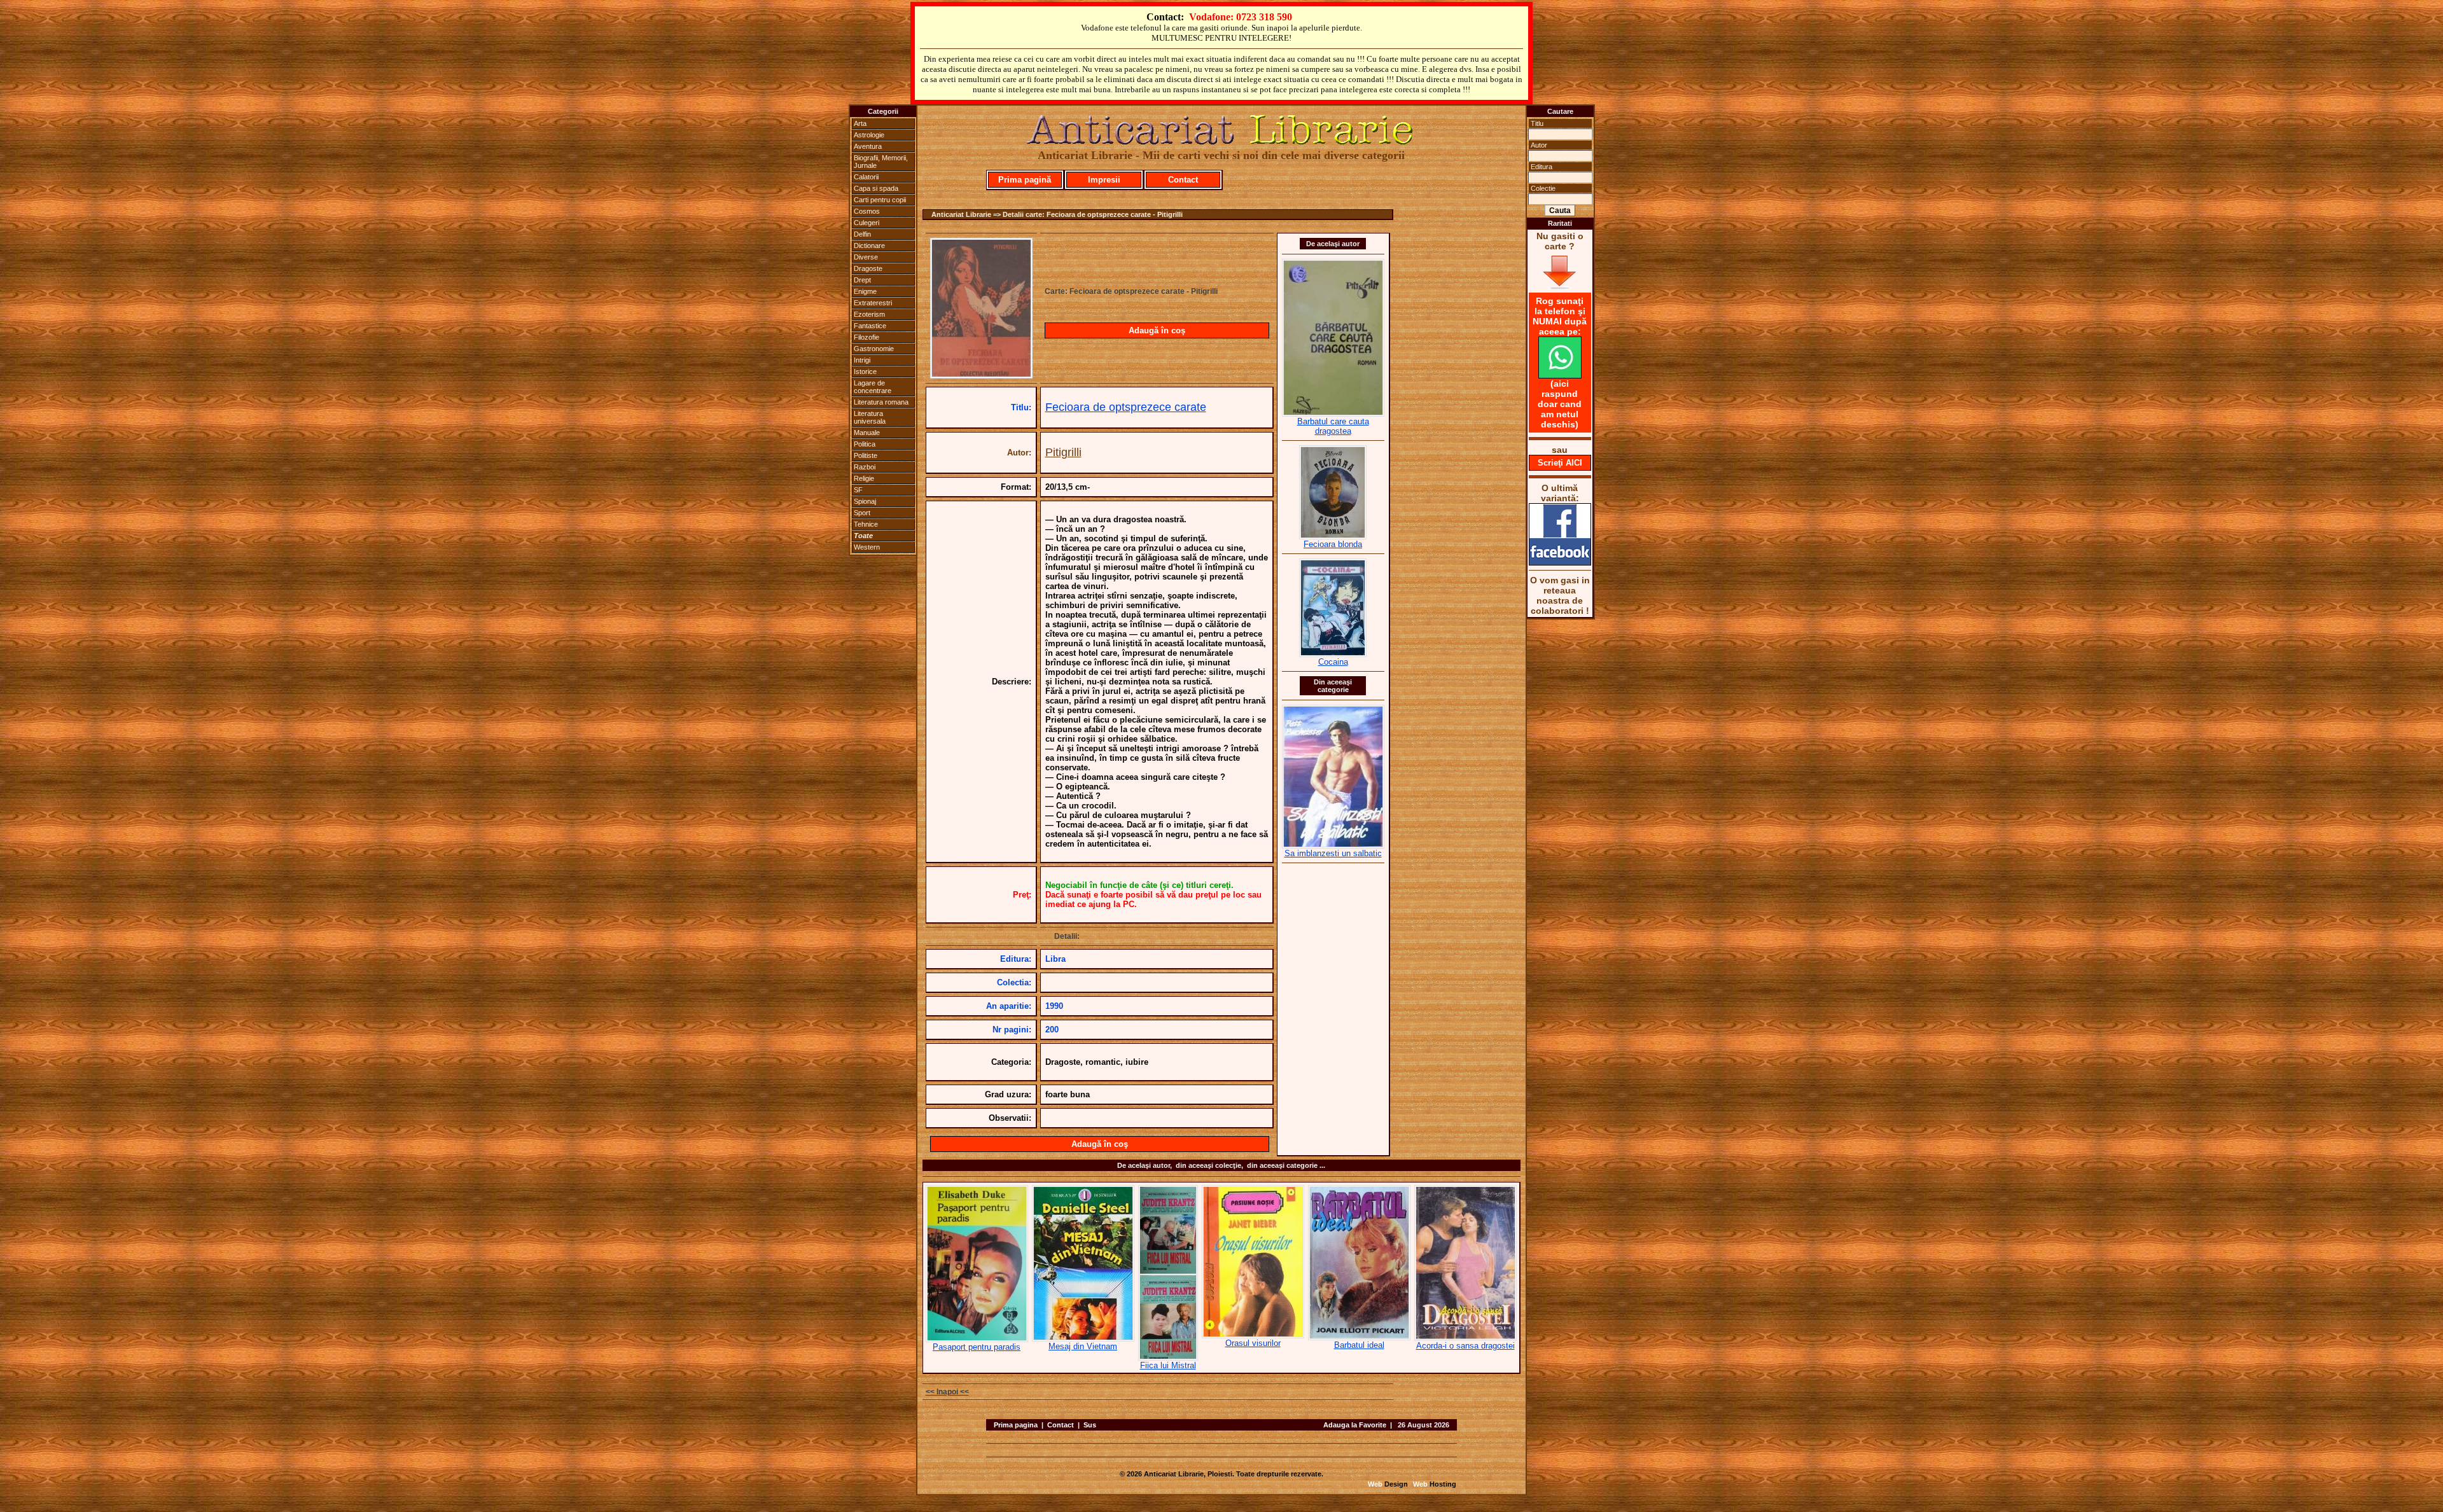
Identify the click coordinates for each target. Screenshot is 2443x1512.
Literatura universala (870, 417)
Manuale (867, 433)
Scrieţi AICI (1560, 463)
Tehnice (866, 524)
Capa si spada (876, 188)
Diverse (866, 257)
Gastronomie (874, 349)
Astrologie (869, 135)
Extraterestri (873, 303)
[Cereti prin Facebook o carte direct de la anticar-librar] (1560, 562)
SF (858, 490)
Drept (862, 280)
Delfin (862, 234)
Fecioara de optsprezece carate (1126, 407)
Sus (1090, 1425)
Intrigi (862, 360)
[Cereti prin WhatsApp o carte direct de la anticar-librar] (1560, 375)
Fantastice (870, 326)
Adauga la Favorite (1355, 1425)
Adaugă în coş (1157, 330)
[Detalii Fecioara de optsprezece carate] (981, 375)
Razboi (865, 467)
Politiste (866, 455)
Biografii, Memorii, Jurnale (881, 162)
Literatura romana (881, 402)
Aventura (868, 146)
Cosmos (867, 211)
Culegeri (867, 223)
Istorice (865, 371)
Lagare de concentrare (873, 387)
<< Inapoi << (947, 1392)
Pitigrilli (1063, 452)
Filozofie (867, 337)
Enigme (865, 291)
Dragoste (868, 268)
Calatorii (866, 177)
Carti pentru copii (880, 200)
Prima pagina (1016, 1425)
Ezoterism (869, 314)
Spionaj (865, 501)
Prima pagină (1025, 180)
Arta (860, 123)
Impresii (1104, 180)
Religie (864, 478)
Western (867, 547)
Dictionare (869, 246)
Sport (862, 513)
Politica (865, 444)
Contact (1183, 180)
